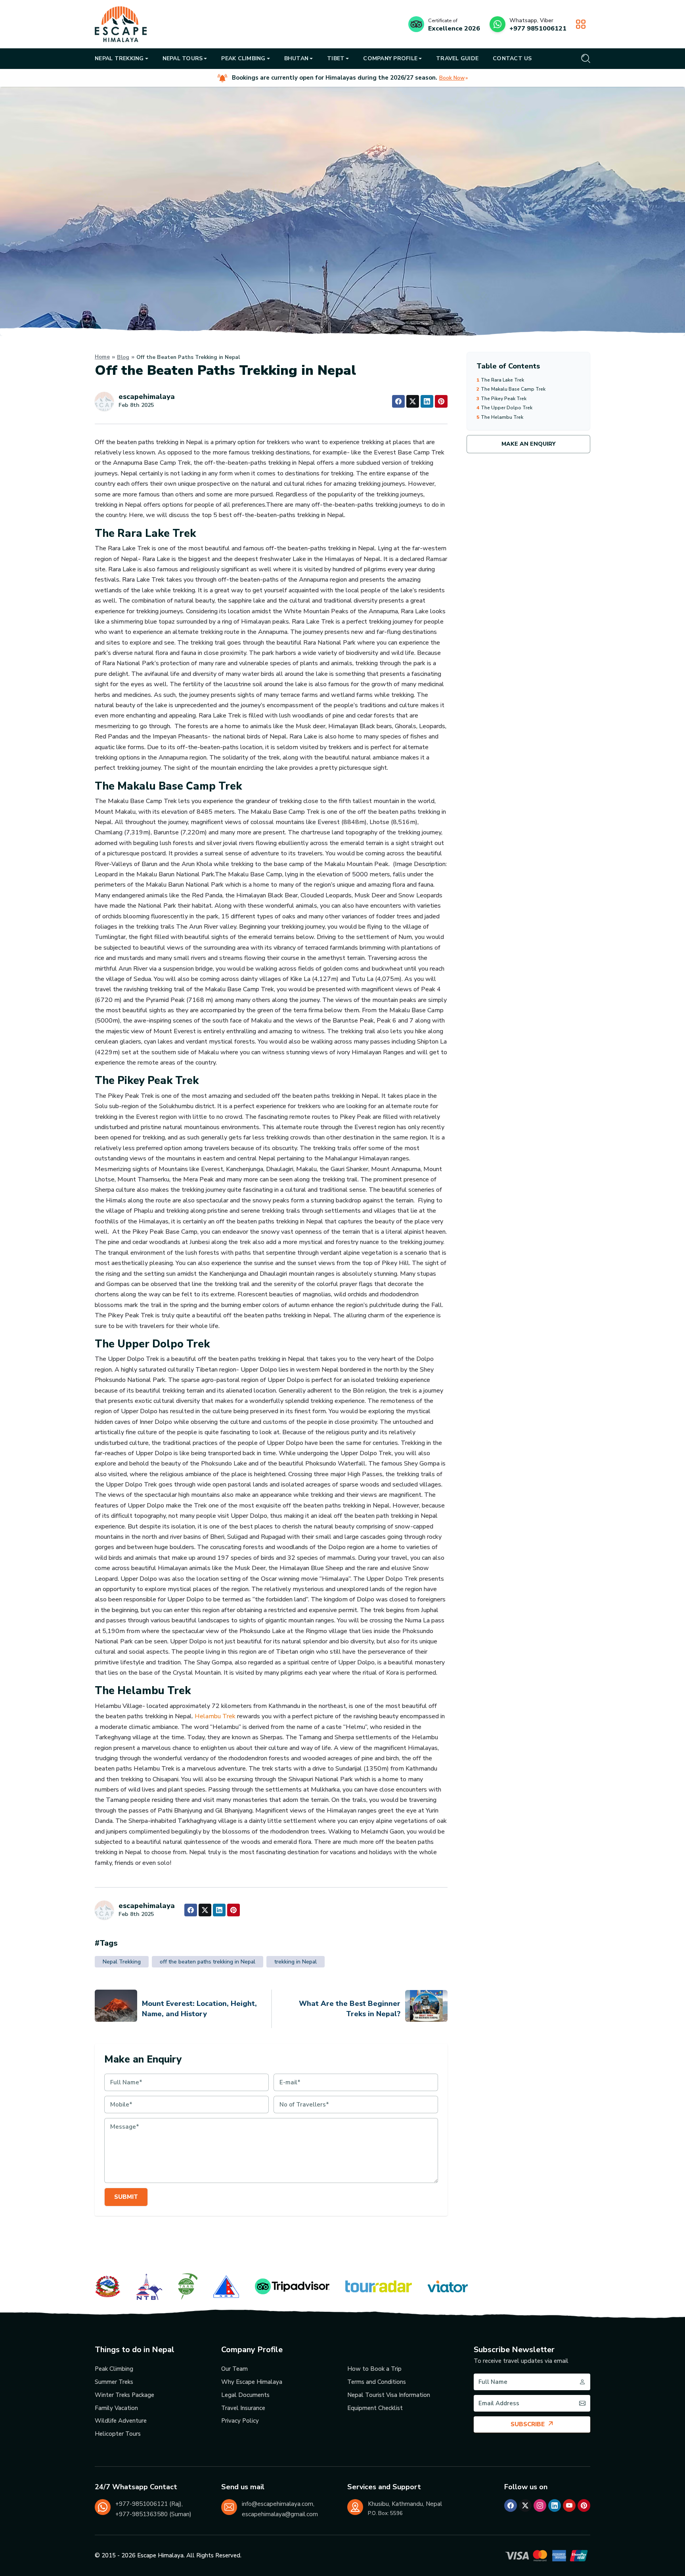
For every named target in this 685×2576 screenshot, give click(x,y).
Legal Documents (245, 2395)
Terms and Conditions (377, 2382)
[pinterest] (584, 2505)
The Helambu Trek (500, 417)
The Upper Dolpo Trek (504, 408)
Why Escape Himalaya (252, 2382)
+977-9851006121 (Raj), (149, 2504)
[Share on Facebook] (398, 401)
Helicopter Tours (118, 2434)
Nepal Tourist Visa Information (389, 2395)
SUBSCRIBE (528, 2424)
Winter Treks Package (124, 2395)
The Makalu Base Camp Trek (511, 389)
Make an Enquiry (528, 444)
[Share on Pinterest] (441, 401)
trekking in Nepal (296, 1962)
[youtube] (569, 2505)
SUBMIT (126, 2197)
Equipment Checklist (375, 2408)
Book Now (452, 78)
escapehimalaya (147, 397)
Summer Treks (114, 2382)
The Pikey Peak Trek (501, 398)
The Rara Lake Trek (500, 380)
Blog (123, 357)
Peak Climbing (114, 2369)
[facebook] (511, 2505)
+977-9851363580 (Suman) (153, 2514)
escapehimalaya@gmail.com (280, 2514)
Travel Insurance (243, 2408)
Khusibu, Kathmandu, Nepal (405, 2504)
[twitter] (525, 2505)
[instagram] (540, 2505)
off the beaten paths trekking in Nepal (208, 1962)
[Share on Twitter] (413, 401)
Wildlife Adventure (121, 2421)
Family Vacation (116, 2408)
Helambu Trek (215, 1716)
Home (102, 357)
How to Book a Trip (374, 2369)
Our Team (234, 2369)
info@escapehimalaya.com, (278, 2504)
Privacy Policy (240, 2421)
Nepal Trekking (122, 1962)
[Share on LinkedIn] (427, 401)
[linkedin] (555, 2505)
